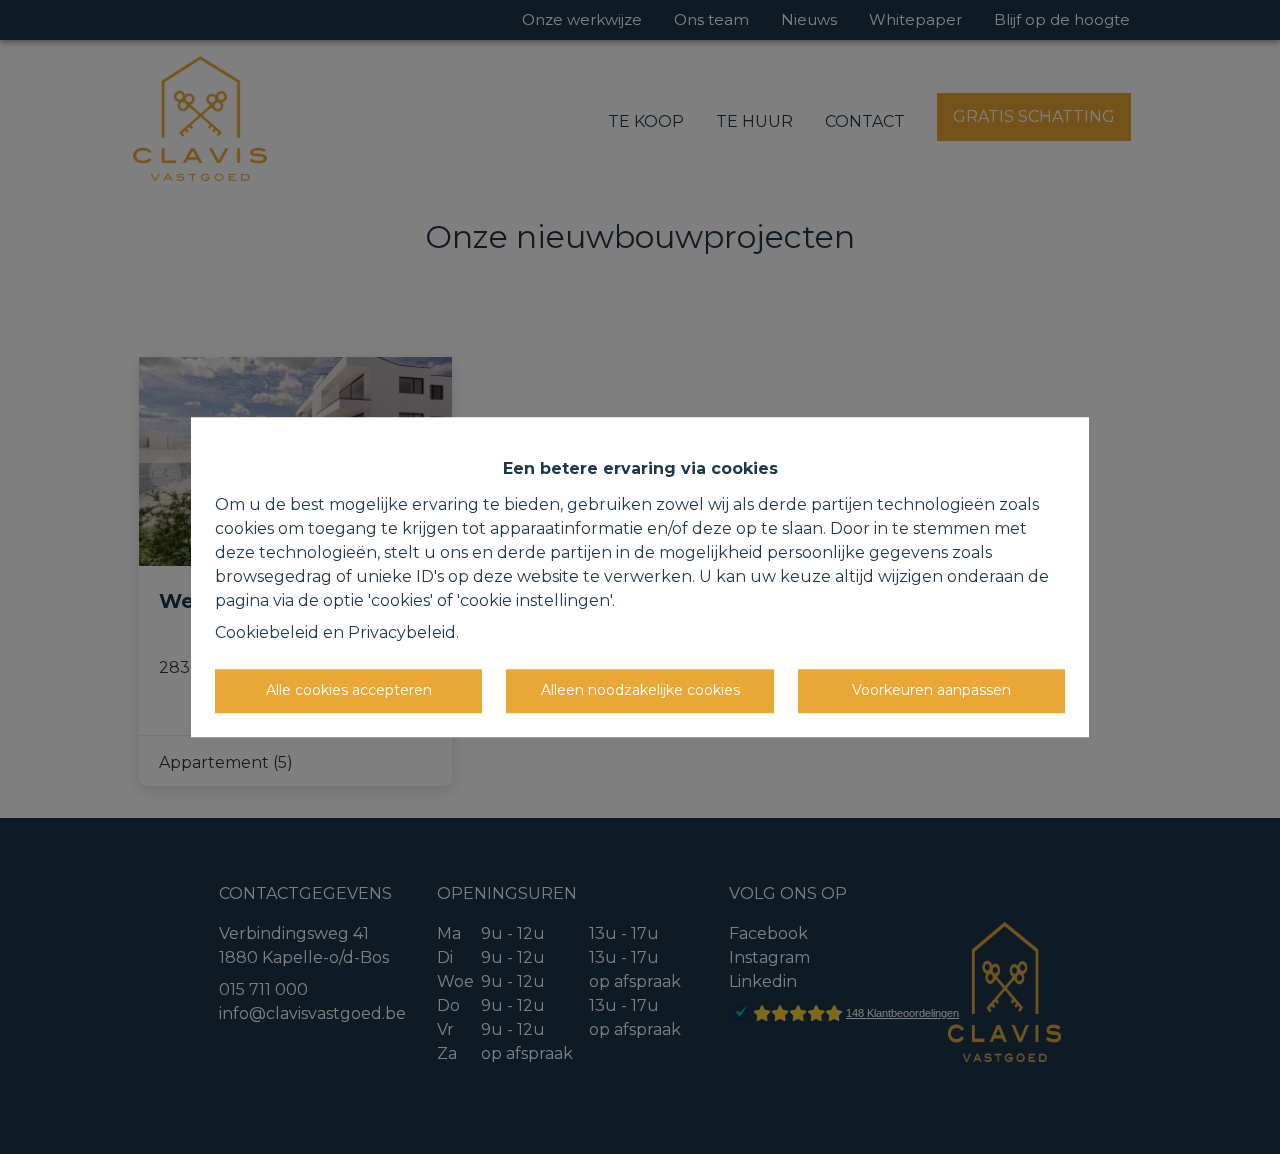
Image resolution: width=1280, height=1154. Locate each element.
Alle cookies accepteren (349, 690)
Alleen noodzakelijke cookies (640, 690)
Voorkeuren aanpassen (931, 690)
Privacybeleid (402, 632)
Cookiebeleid (267, 632)
